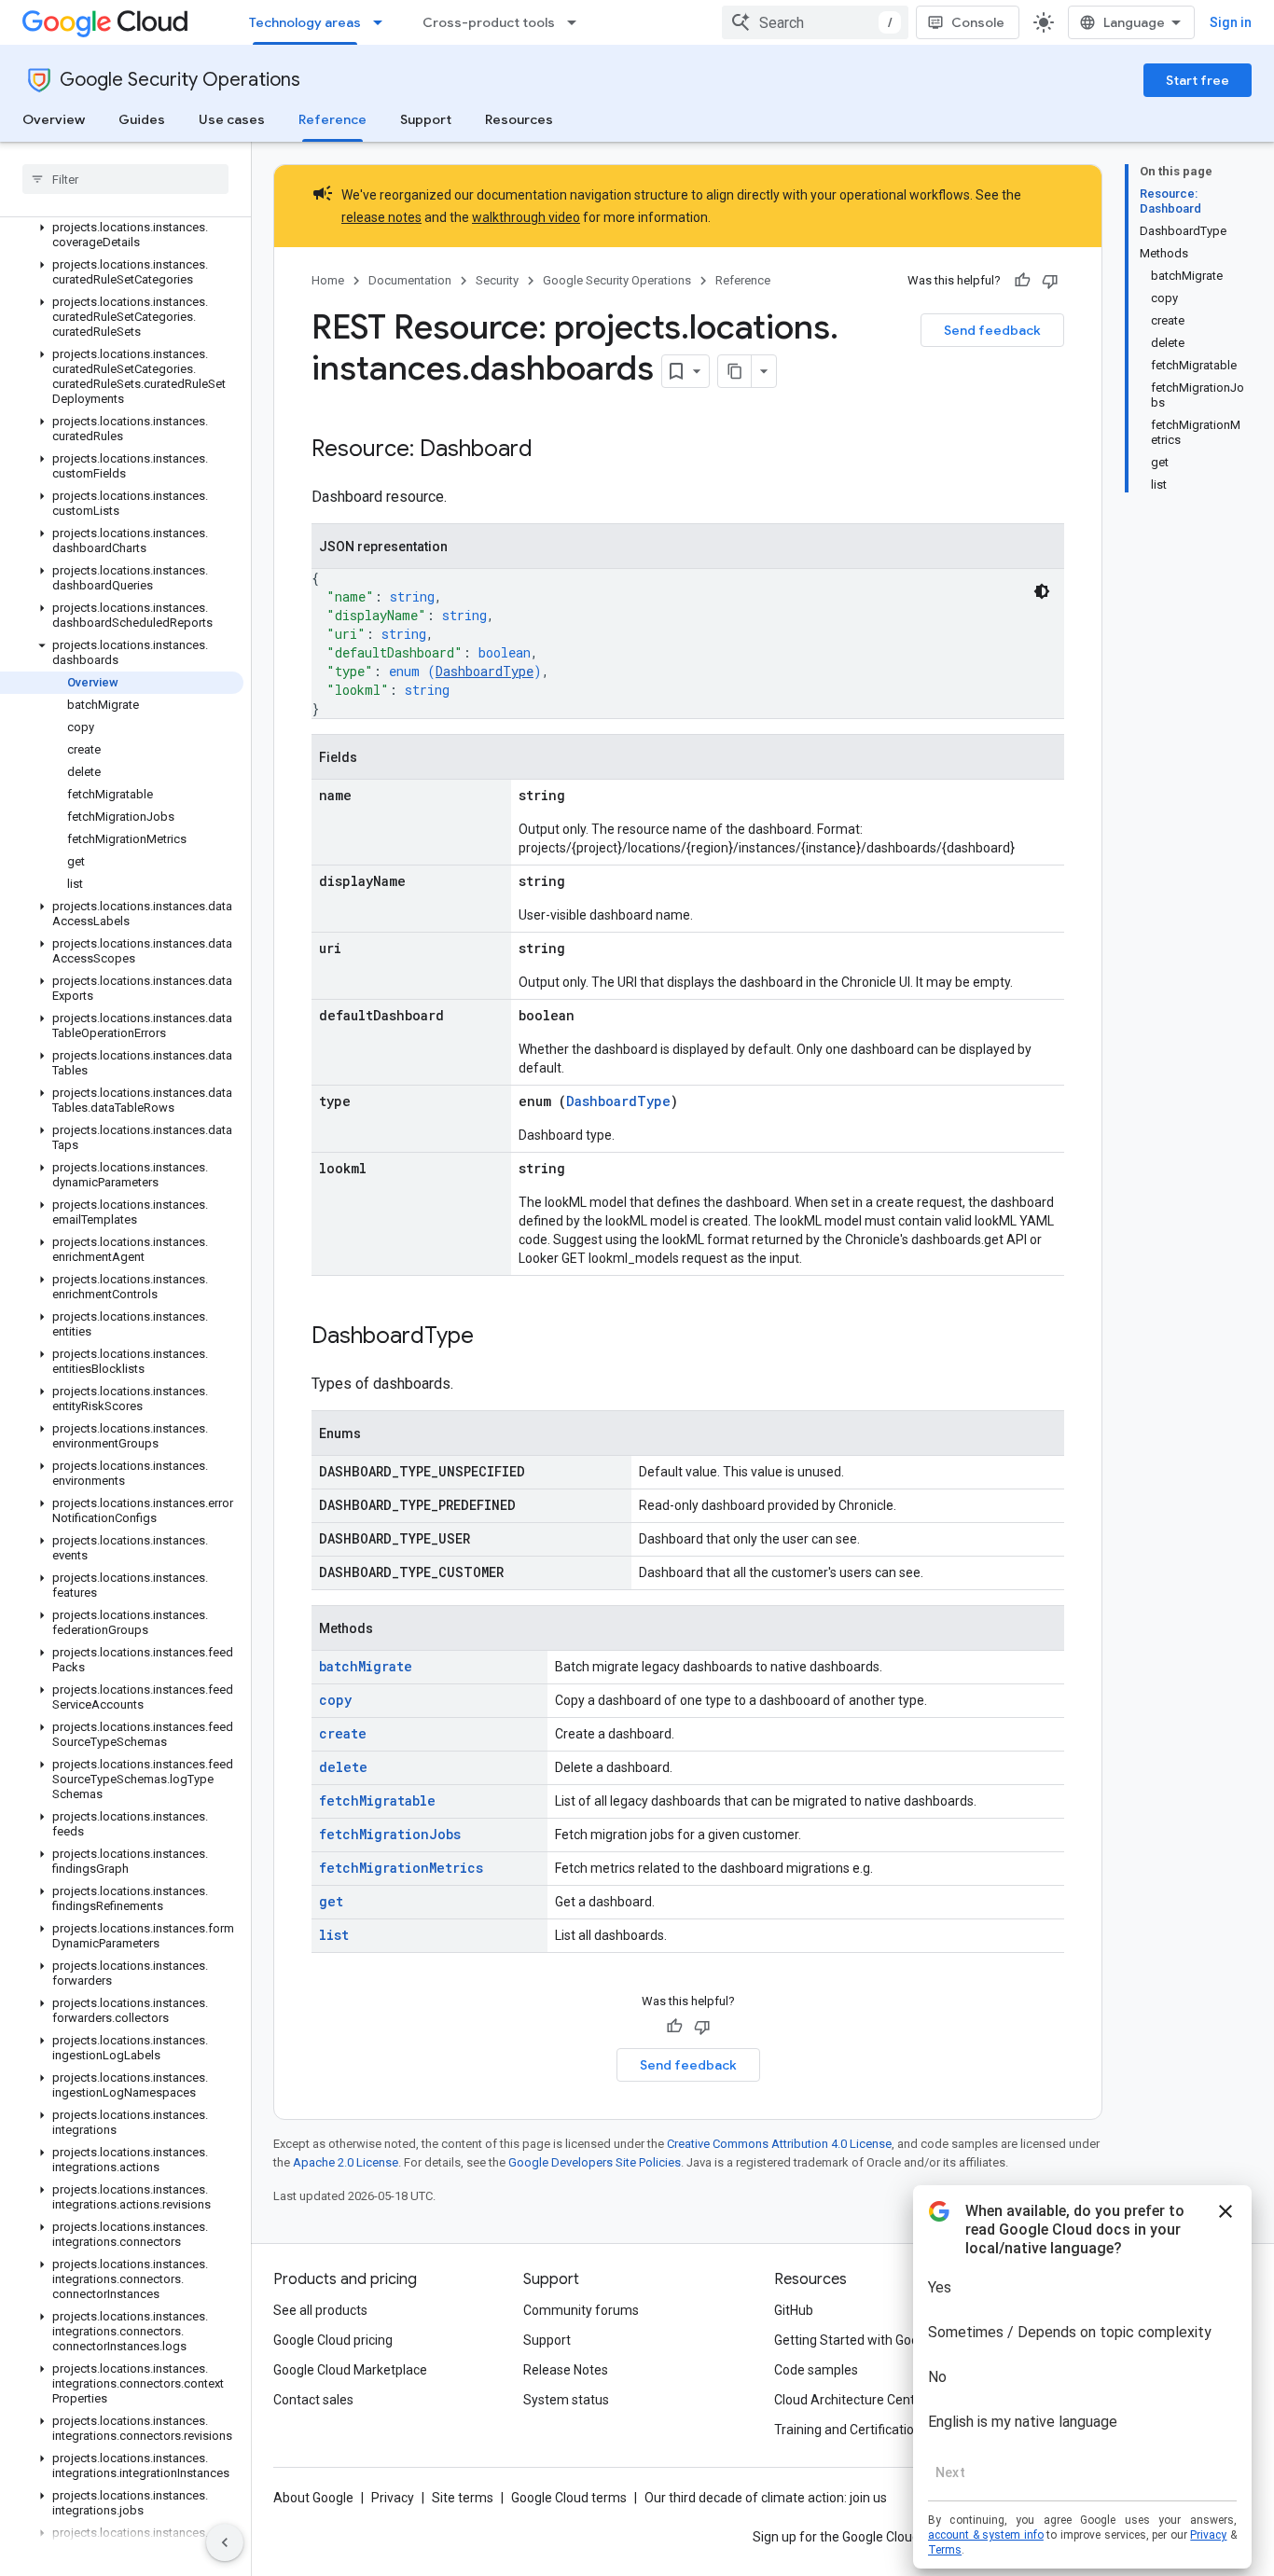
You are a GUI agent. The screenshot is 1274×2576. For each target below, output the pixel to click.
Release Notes (566, 2370)
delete (343, 1767)
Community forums (581, 2310)
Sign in (1231, 22)
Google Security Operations (180, 80)
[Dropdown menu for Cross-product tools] (577, 22)
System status (566, 2400)
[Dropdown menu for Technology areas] (383, 22)
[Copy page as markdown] (735, 371)
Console (978, 22)
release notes (381, 217)
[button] (122, 235)
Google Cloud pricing (333, 2340)
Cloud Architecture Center (851, 2400)
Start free (1198, 80)
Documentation (410, 280)
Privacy (393, 2498)
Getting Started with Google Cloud (873, 2340)
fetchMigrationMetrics (401, 1868)
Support (426, 119)
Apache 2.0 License (346, 2162)
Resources (519, 119)
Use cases (232, 119)
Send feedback (992, 330)
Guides (142, 119)
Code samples (816, 2370)
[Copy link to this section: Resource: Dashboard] (551, 450)
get (331, 1901)
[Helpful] (1022, 281)
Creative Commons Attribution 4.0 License (779, 2144)
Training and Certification (848, 2430)
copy (335, 1700)
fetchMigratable (377, 1800)
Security (497, 280)
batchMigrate (366, 1666)
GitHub (794, 2310)
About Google (313, 2498)
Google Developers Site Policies (595, 2162)
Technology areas (305, 22)
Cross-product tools (489, 22)
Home (328, 280)
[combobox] (815, 22)
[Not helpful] (1050, 281)
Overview (54, 119)
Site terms (463, 2498)
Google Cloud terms (569, 2498)
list (334, 1935)
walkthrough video (526, 217)
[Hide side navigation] (225, 2542)
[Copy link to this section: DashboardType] (492, 1337)
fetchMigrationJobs (390, 1834)
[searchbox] (125, 179)
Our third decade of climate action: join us (766, 2498)
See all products (320, 2310)
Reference (332, 119)
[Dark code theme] (1042, 591)
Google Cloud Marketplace (350, 2370)
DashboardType (485, 671)
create (343, 1733)
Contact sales (313, 2400)
